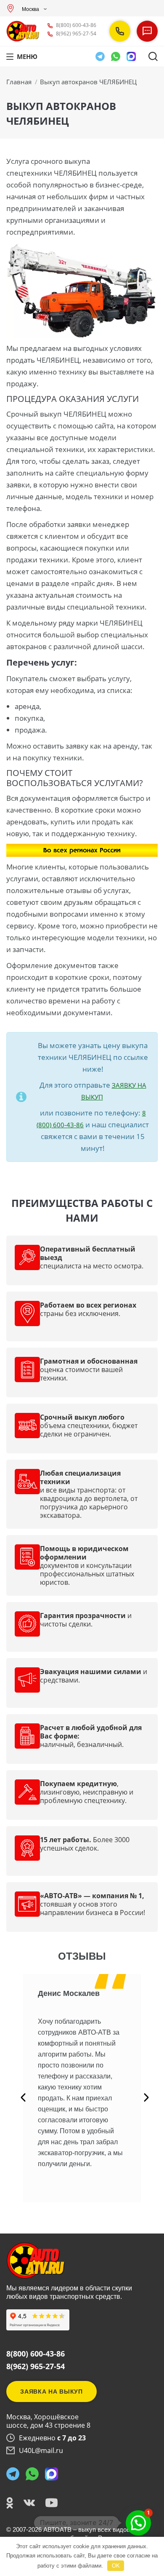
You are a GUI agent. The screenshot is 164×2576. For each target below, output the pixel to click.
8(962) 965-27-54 (76, 33)
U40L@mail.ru (41, 2450)
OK (116, 2566)
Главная (19, 82)
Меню (27, 56)
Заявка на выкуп (52, 2391)
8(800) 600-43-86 (76, 25)
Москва (30, 9)
